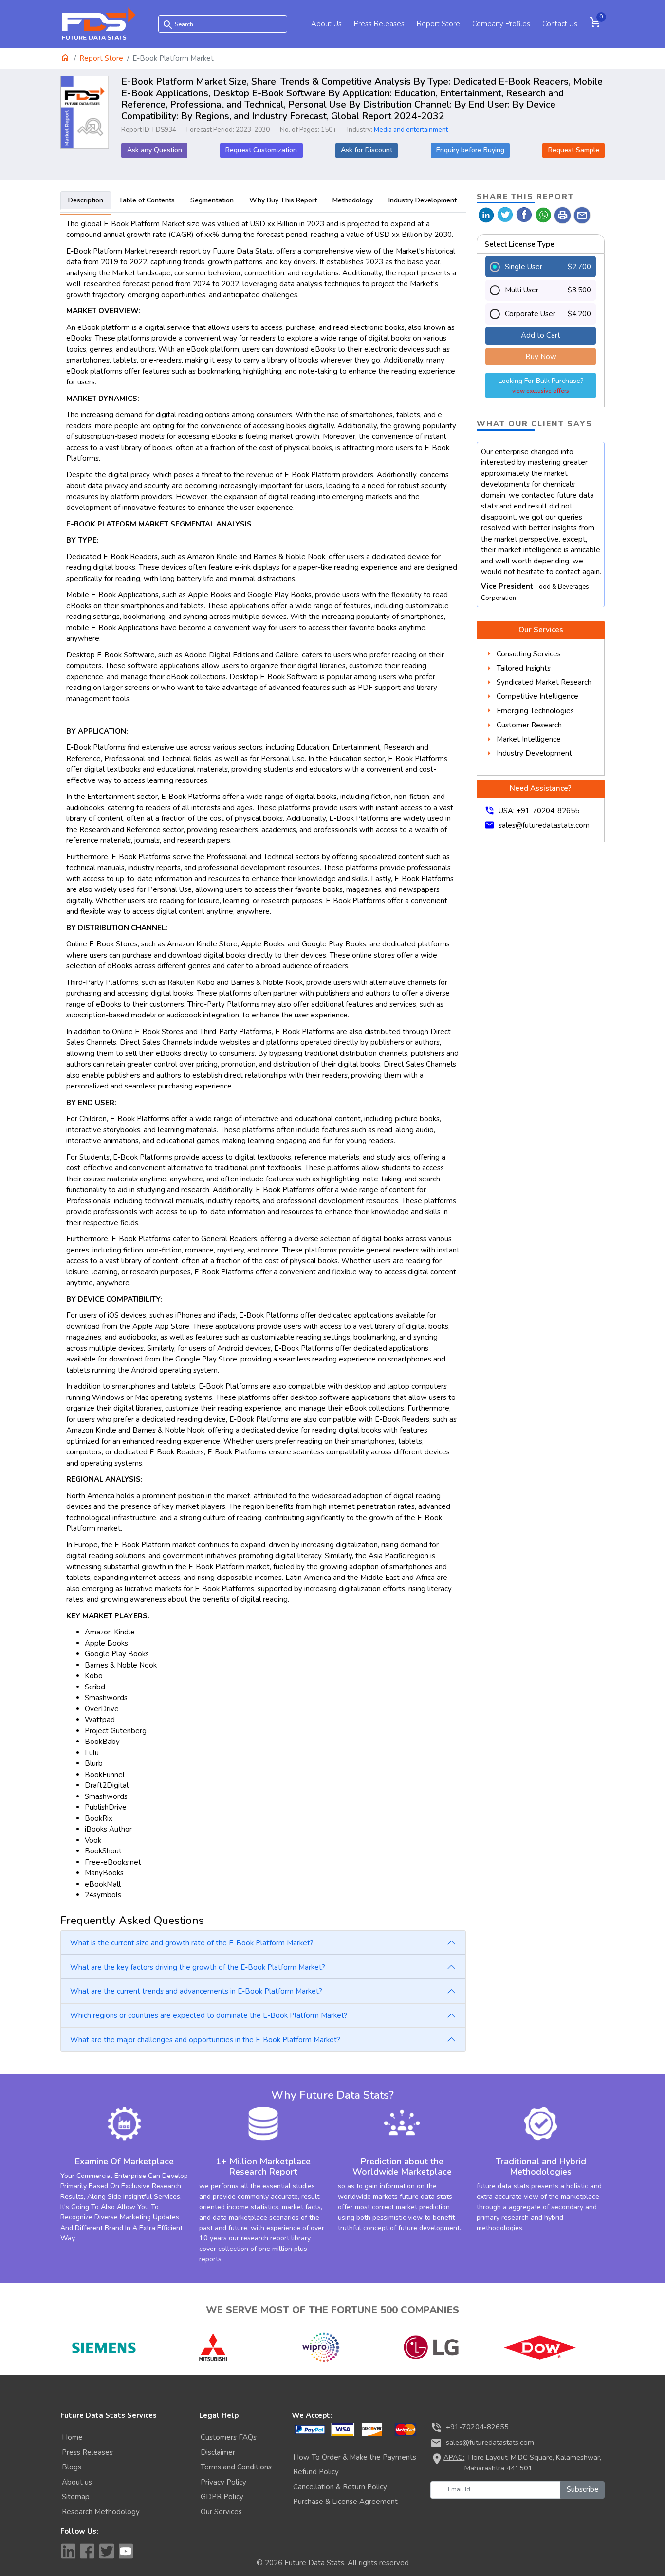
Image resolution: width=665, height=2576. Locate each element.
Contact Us (560, 24)
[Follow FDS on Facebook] (87, 2551)
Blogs (72, 2467)
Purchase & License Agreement (345, 2502)
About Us (326, 24)
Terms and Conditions (236, 2467)
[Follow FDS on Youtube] (126, 2551)
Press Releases (379, 24)
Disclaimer (218, 2452)
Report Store (438, 24)
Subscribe (583, 2489)
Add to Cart (541, 335)
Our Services (221, 2512)
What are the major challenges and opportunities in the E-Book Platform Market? (205, 2040)
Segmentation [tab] (212, 200)
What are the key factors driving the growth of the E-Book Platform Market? (198, 1967)
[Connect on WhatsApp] (544, 214)
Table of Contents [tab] (147, 200)
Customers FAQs (229, 2437)
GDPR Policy (222, 2497)
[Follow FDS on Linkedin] (68, 2551)
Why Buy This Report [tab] (283, 200)
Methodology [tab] (353, 200)
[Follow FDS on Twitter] (107, 2551)
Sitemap (76, 2497)
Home (72, 2437)
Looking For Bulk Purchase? (541, 385)
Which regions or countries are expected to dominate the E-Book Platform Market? (209, 2015)
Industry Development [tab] (423, 200)
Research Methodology (101, 2512)
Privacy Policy (223, 2482)
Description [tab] (86, 200)
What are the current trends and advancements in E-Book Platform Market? (196, 1991)
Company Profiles (501, 24)
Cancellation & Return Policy (340, 2487)
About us (77, 2482)
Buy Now (541, 357)
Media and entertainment (411, 130)
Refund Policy (316, 2472)
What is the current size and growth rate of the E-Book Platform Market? (192, 1943)
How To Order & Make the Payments (355, 2457)
